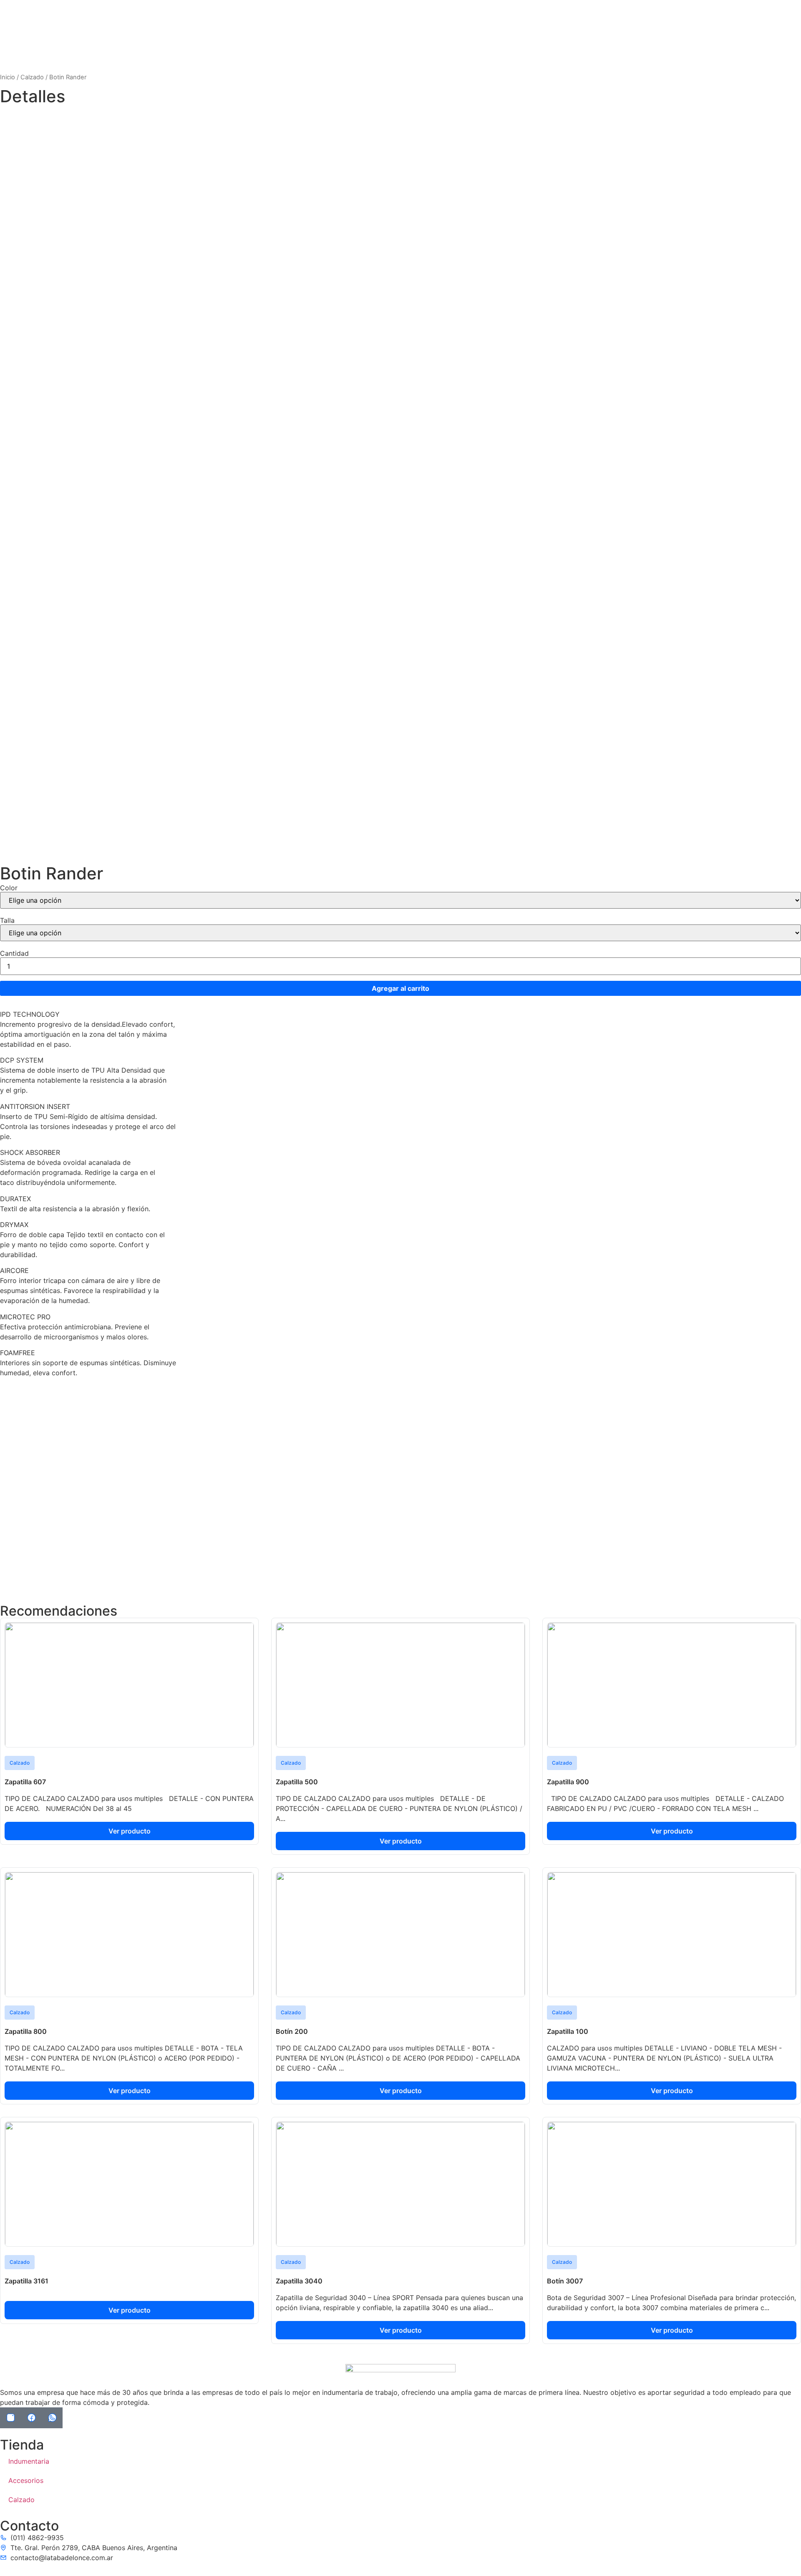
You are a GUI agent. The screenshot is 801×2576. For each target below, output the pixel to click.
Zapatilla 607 (25, 1782)
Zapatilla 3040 (299, 2281)
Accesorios (26, 2480)
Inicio (8, 77)
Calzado (32, 77)
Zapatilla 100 (568, 2031)
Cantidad (14, 953)
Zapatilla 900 (568, 1782)
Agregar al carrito (400, 988)
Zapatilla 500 (297, 1782)
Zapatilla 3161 (26, 2281)
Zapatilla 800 (26, 2031)
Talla (7, 920)
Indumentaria (29, 2461)
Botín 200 (292, 2031)
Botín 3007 (565, 2281)
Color (9, 888)
